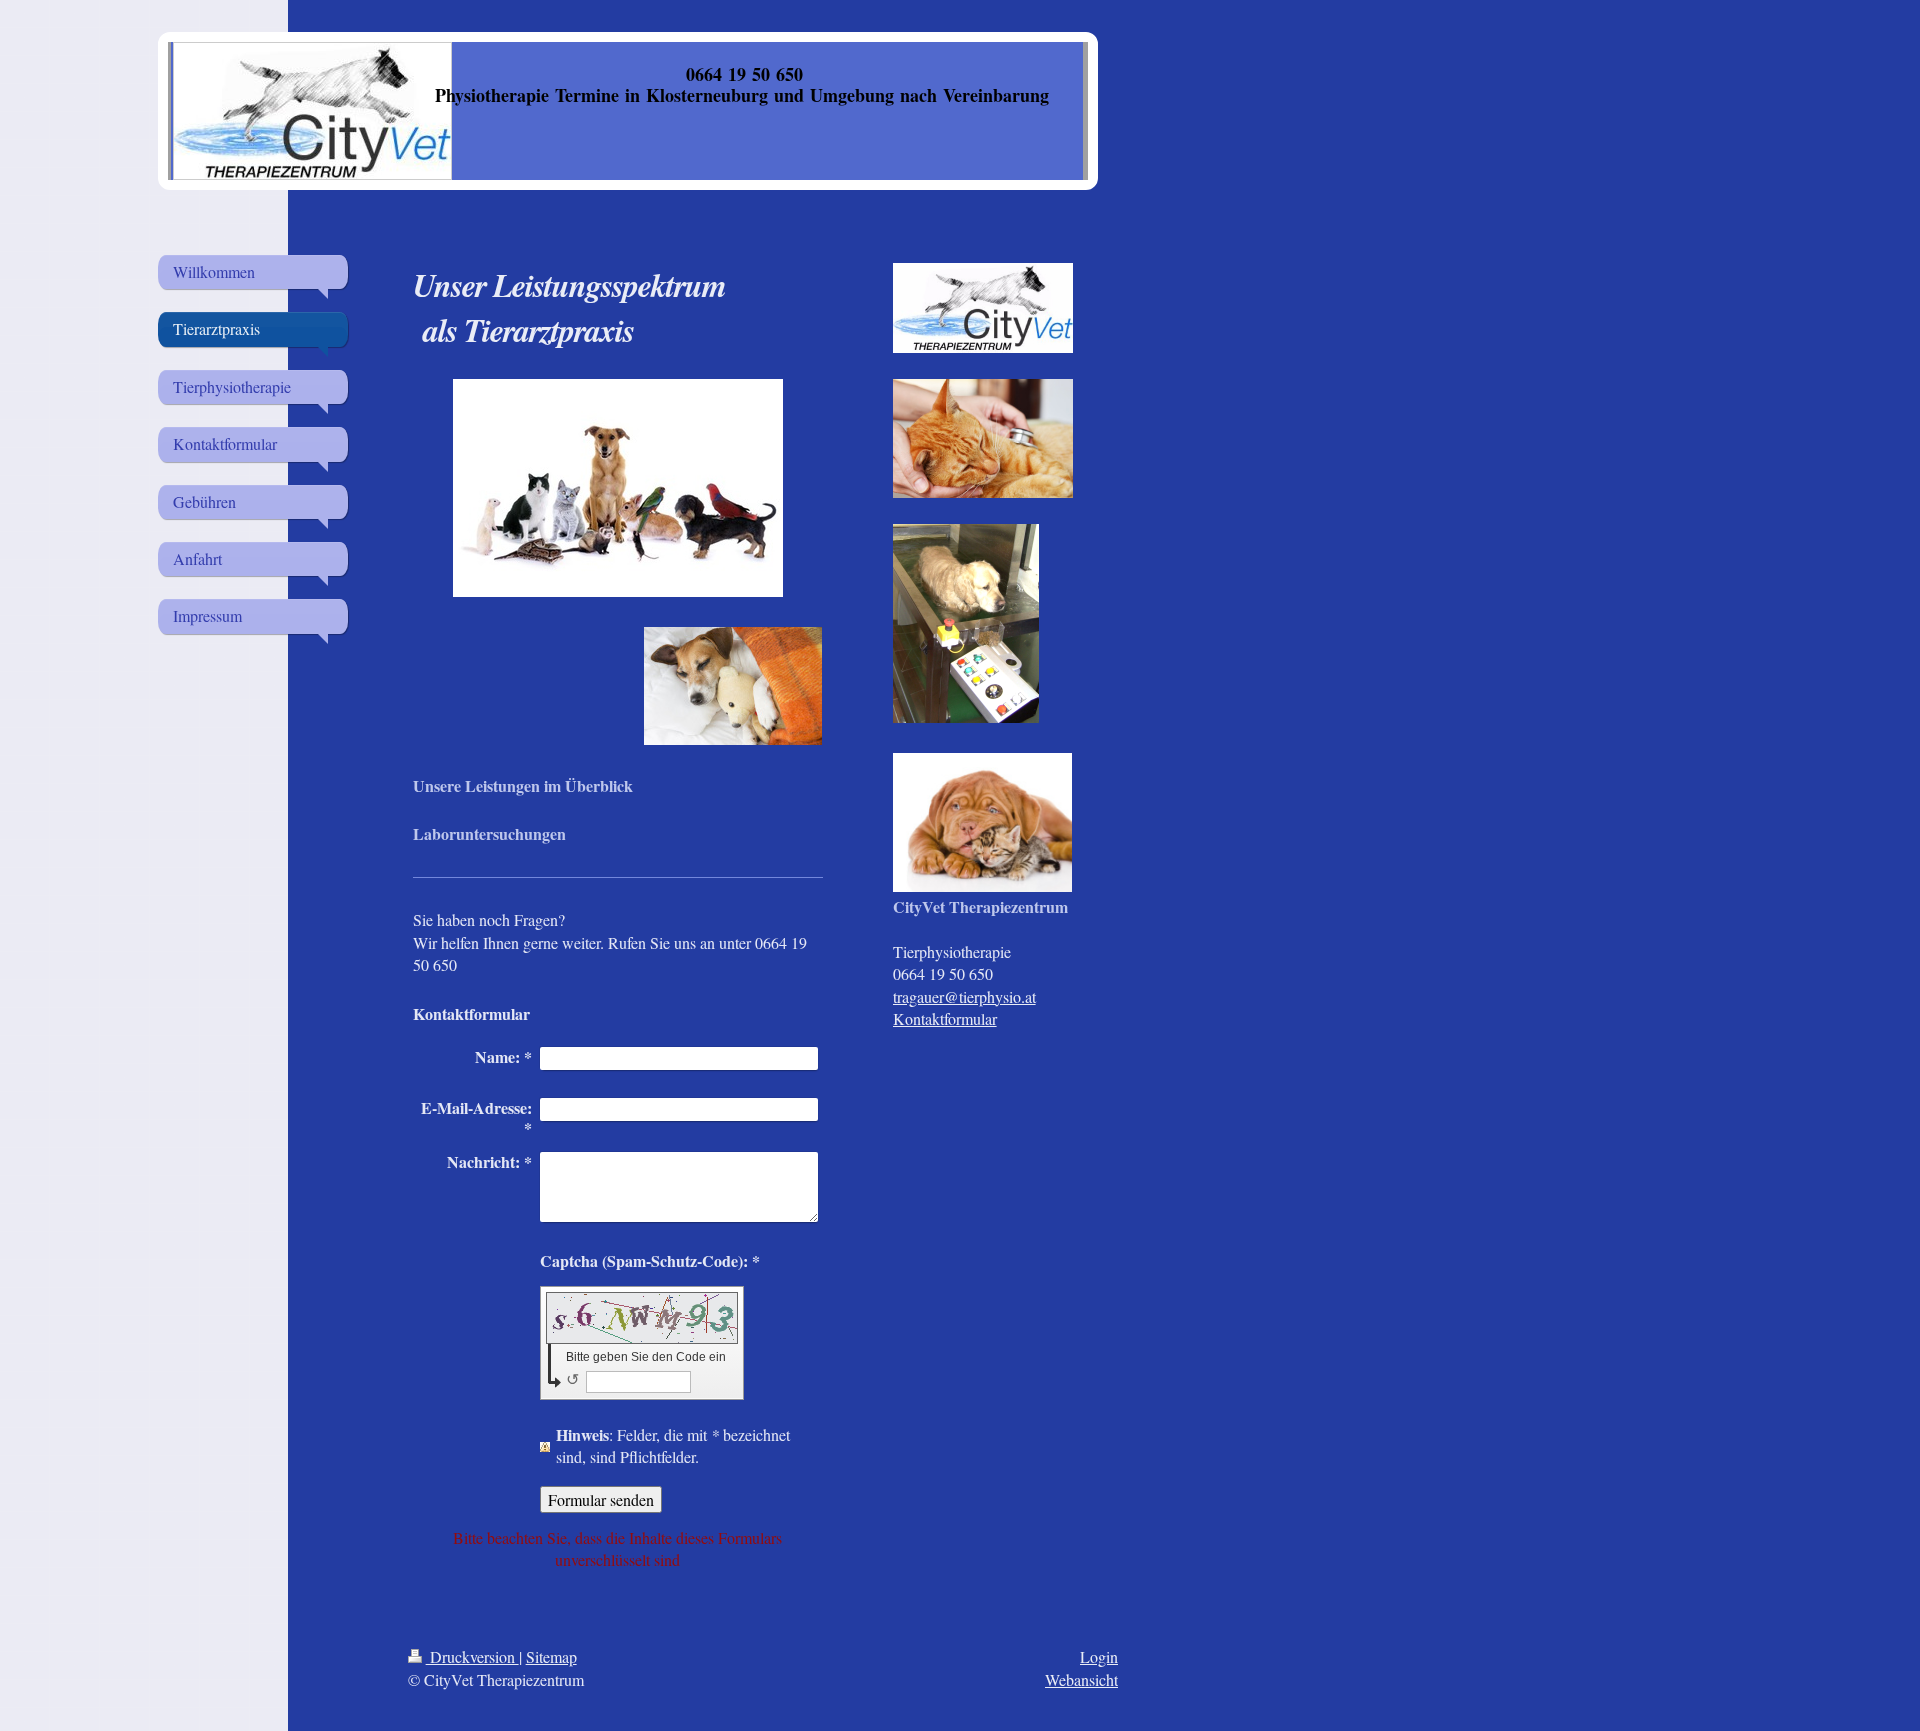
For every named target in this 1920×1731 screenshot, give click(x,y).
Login (1099, 1656)
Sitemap (551, 1656)
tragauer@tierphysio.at (964, 996)
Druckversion (472, 1656)
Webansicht (1081, 1679)
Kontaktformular (945, 1018)
